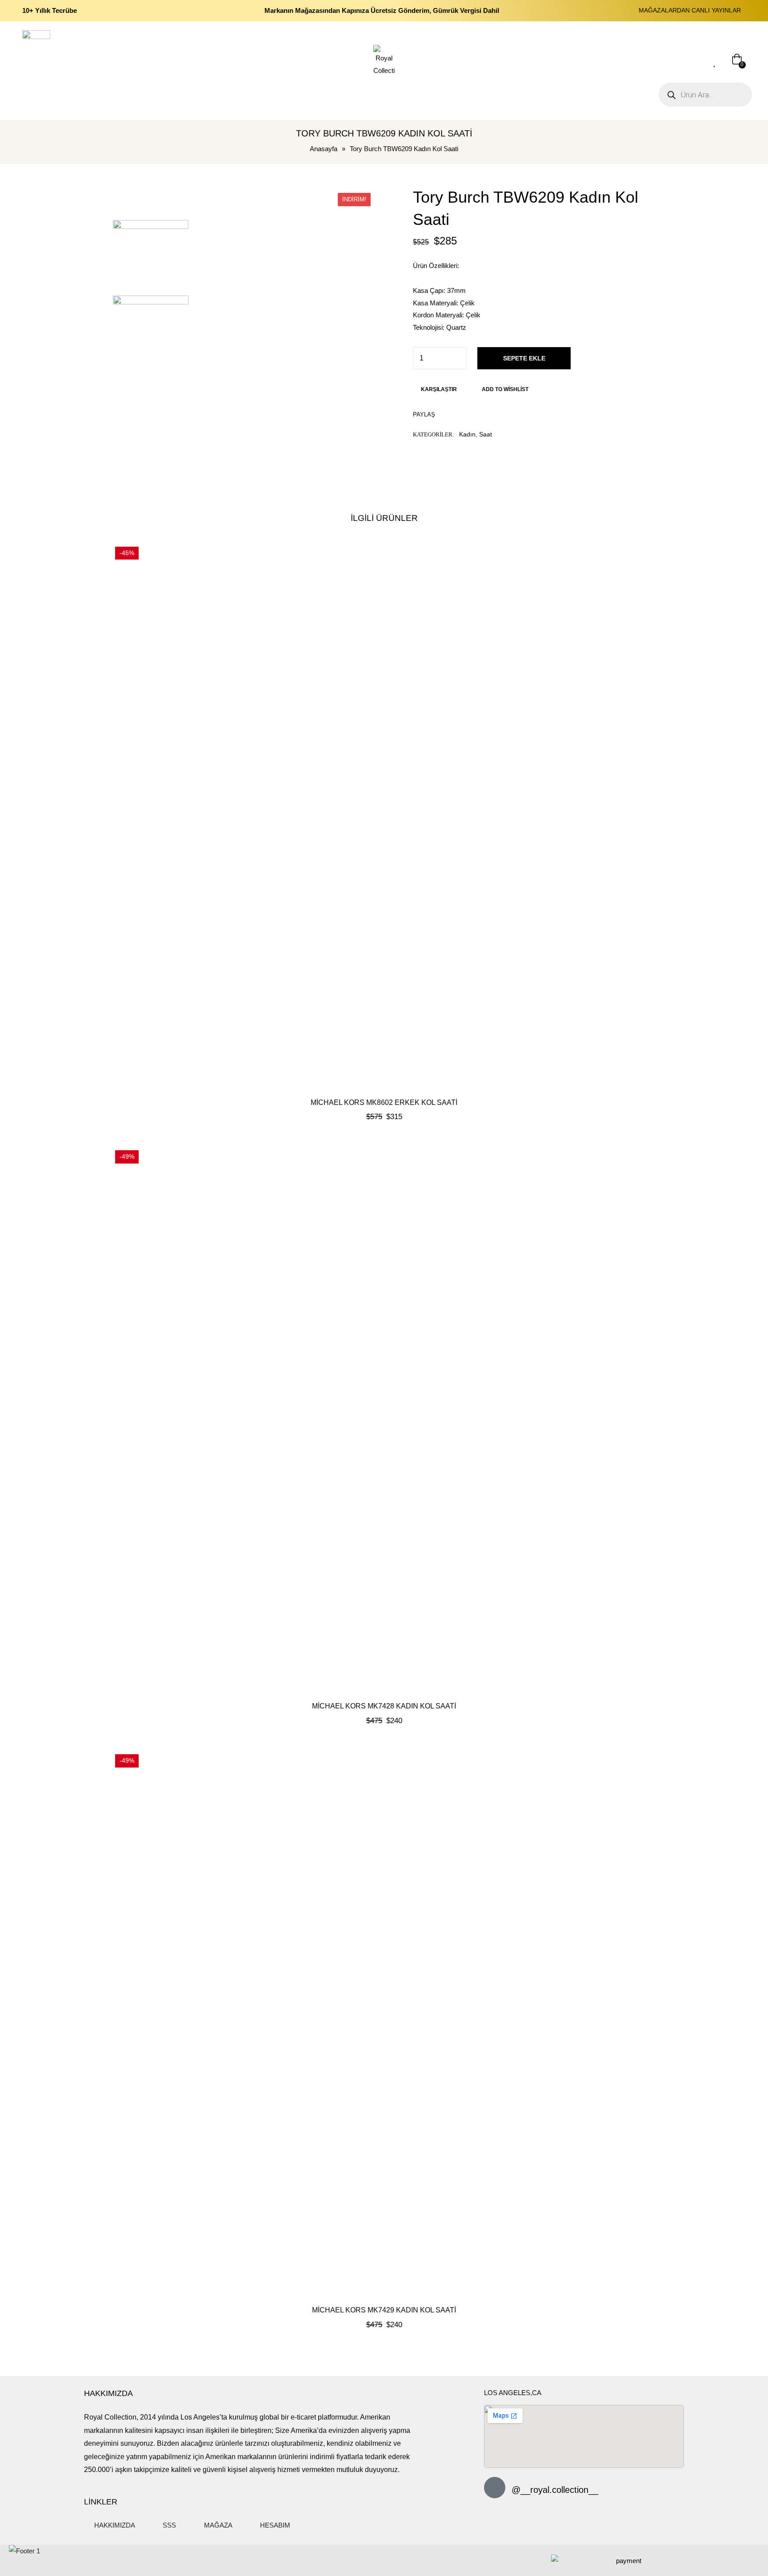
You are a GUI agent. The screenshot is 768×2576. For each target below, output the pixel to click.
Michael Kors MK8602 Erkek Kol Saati (384, 1102)
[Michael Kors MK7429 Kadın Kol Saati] (384, 2023)
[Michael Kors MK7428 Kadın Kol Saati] (384, 1419)
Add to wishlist (505, 389)
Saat (486, 434)
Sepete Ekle (524, 358)
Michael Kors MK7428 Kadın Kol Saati (384, 1706)
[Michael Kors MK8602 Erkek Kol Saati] (384, 816)
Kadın (467, 434)
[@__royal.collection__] (495, 2488)
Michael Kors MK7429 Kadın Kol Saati (384, 2310)
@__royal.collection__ (555, 2490)
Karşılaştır (439, 389)
